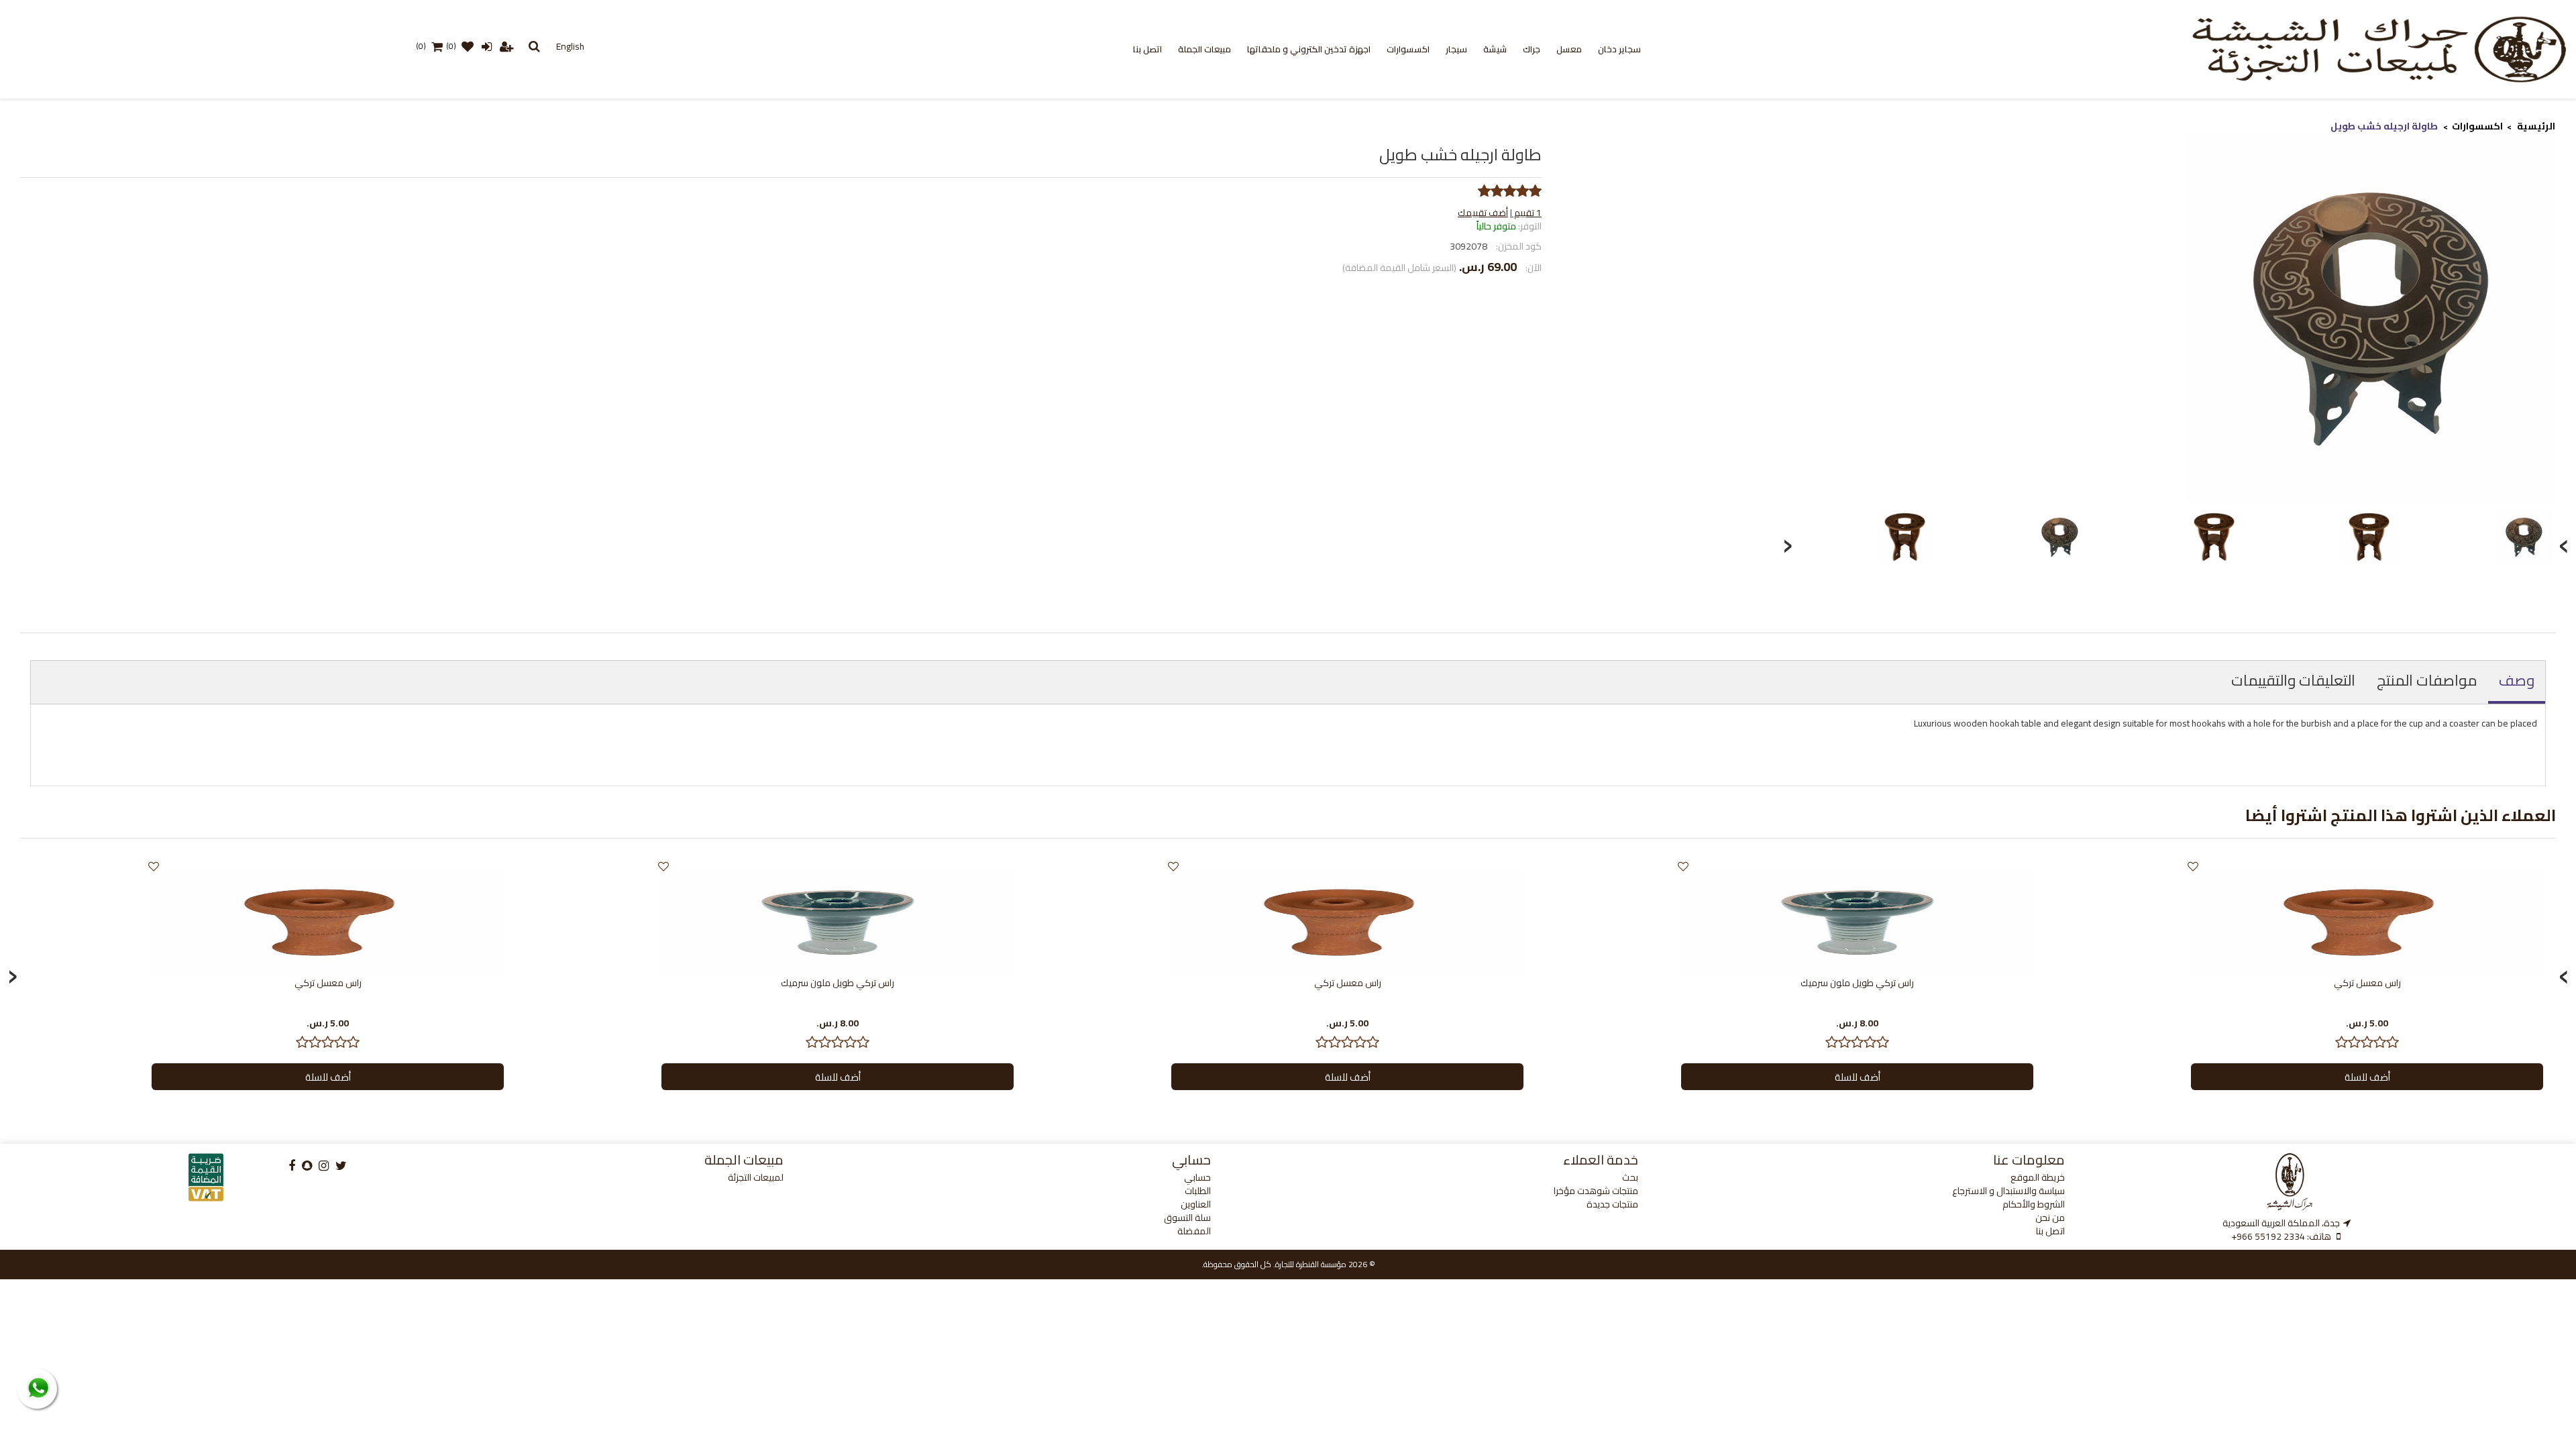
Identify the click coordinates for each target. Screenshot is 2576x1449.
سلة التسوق (1187, 1218)
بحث (1630, 1177)
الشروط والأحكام (2034, 1204)
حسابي (1197, 1177)
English (570, 46)
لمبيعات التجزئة (756, 1177)
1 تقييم (1527, 213)
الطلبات (1198, 1191)
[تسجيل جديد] (506, 46)
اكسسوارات (1408, 49)
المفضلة (1194, 1231)
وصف (2517, 680)
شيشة (1495, 49)
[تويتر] (341, 1166)
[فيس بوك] (292, 1166)
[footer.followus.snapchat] (307, 1166)
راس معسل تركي (2367, 983)
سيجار (1456, 49)
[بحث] (534, 46)
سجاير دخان (1619, 49)
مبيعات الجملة (1204, 49)
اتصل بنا (1147, 49)
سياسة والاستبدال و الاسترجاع (2008, 1191)
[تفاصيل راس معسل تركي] (2367, 922)
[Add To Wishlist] (2193, 866)
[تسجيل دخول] (486, 46)
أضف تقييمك (1483, 213)
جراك (1532, 49)
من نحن (2050, 1218)
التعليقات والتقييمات (2293, 680)
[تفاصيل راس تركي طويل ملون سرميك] (1857, 922)
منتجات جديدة (1612, 1204)
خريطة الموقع (2038, 1177)
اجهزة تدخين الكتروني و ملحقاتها (1309, 49)
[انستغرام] (324, 1166)
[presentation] (1787, 542)
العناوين (1196, 1204)
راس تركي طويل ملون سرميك (1857, 983)
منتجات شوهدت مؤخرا (1596, 1191)
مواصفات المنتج (2427, 680)
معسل (1569, 49)
